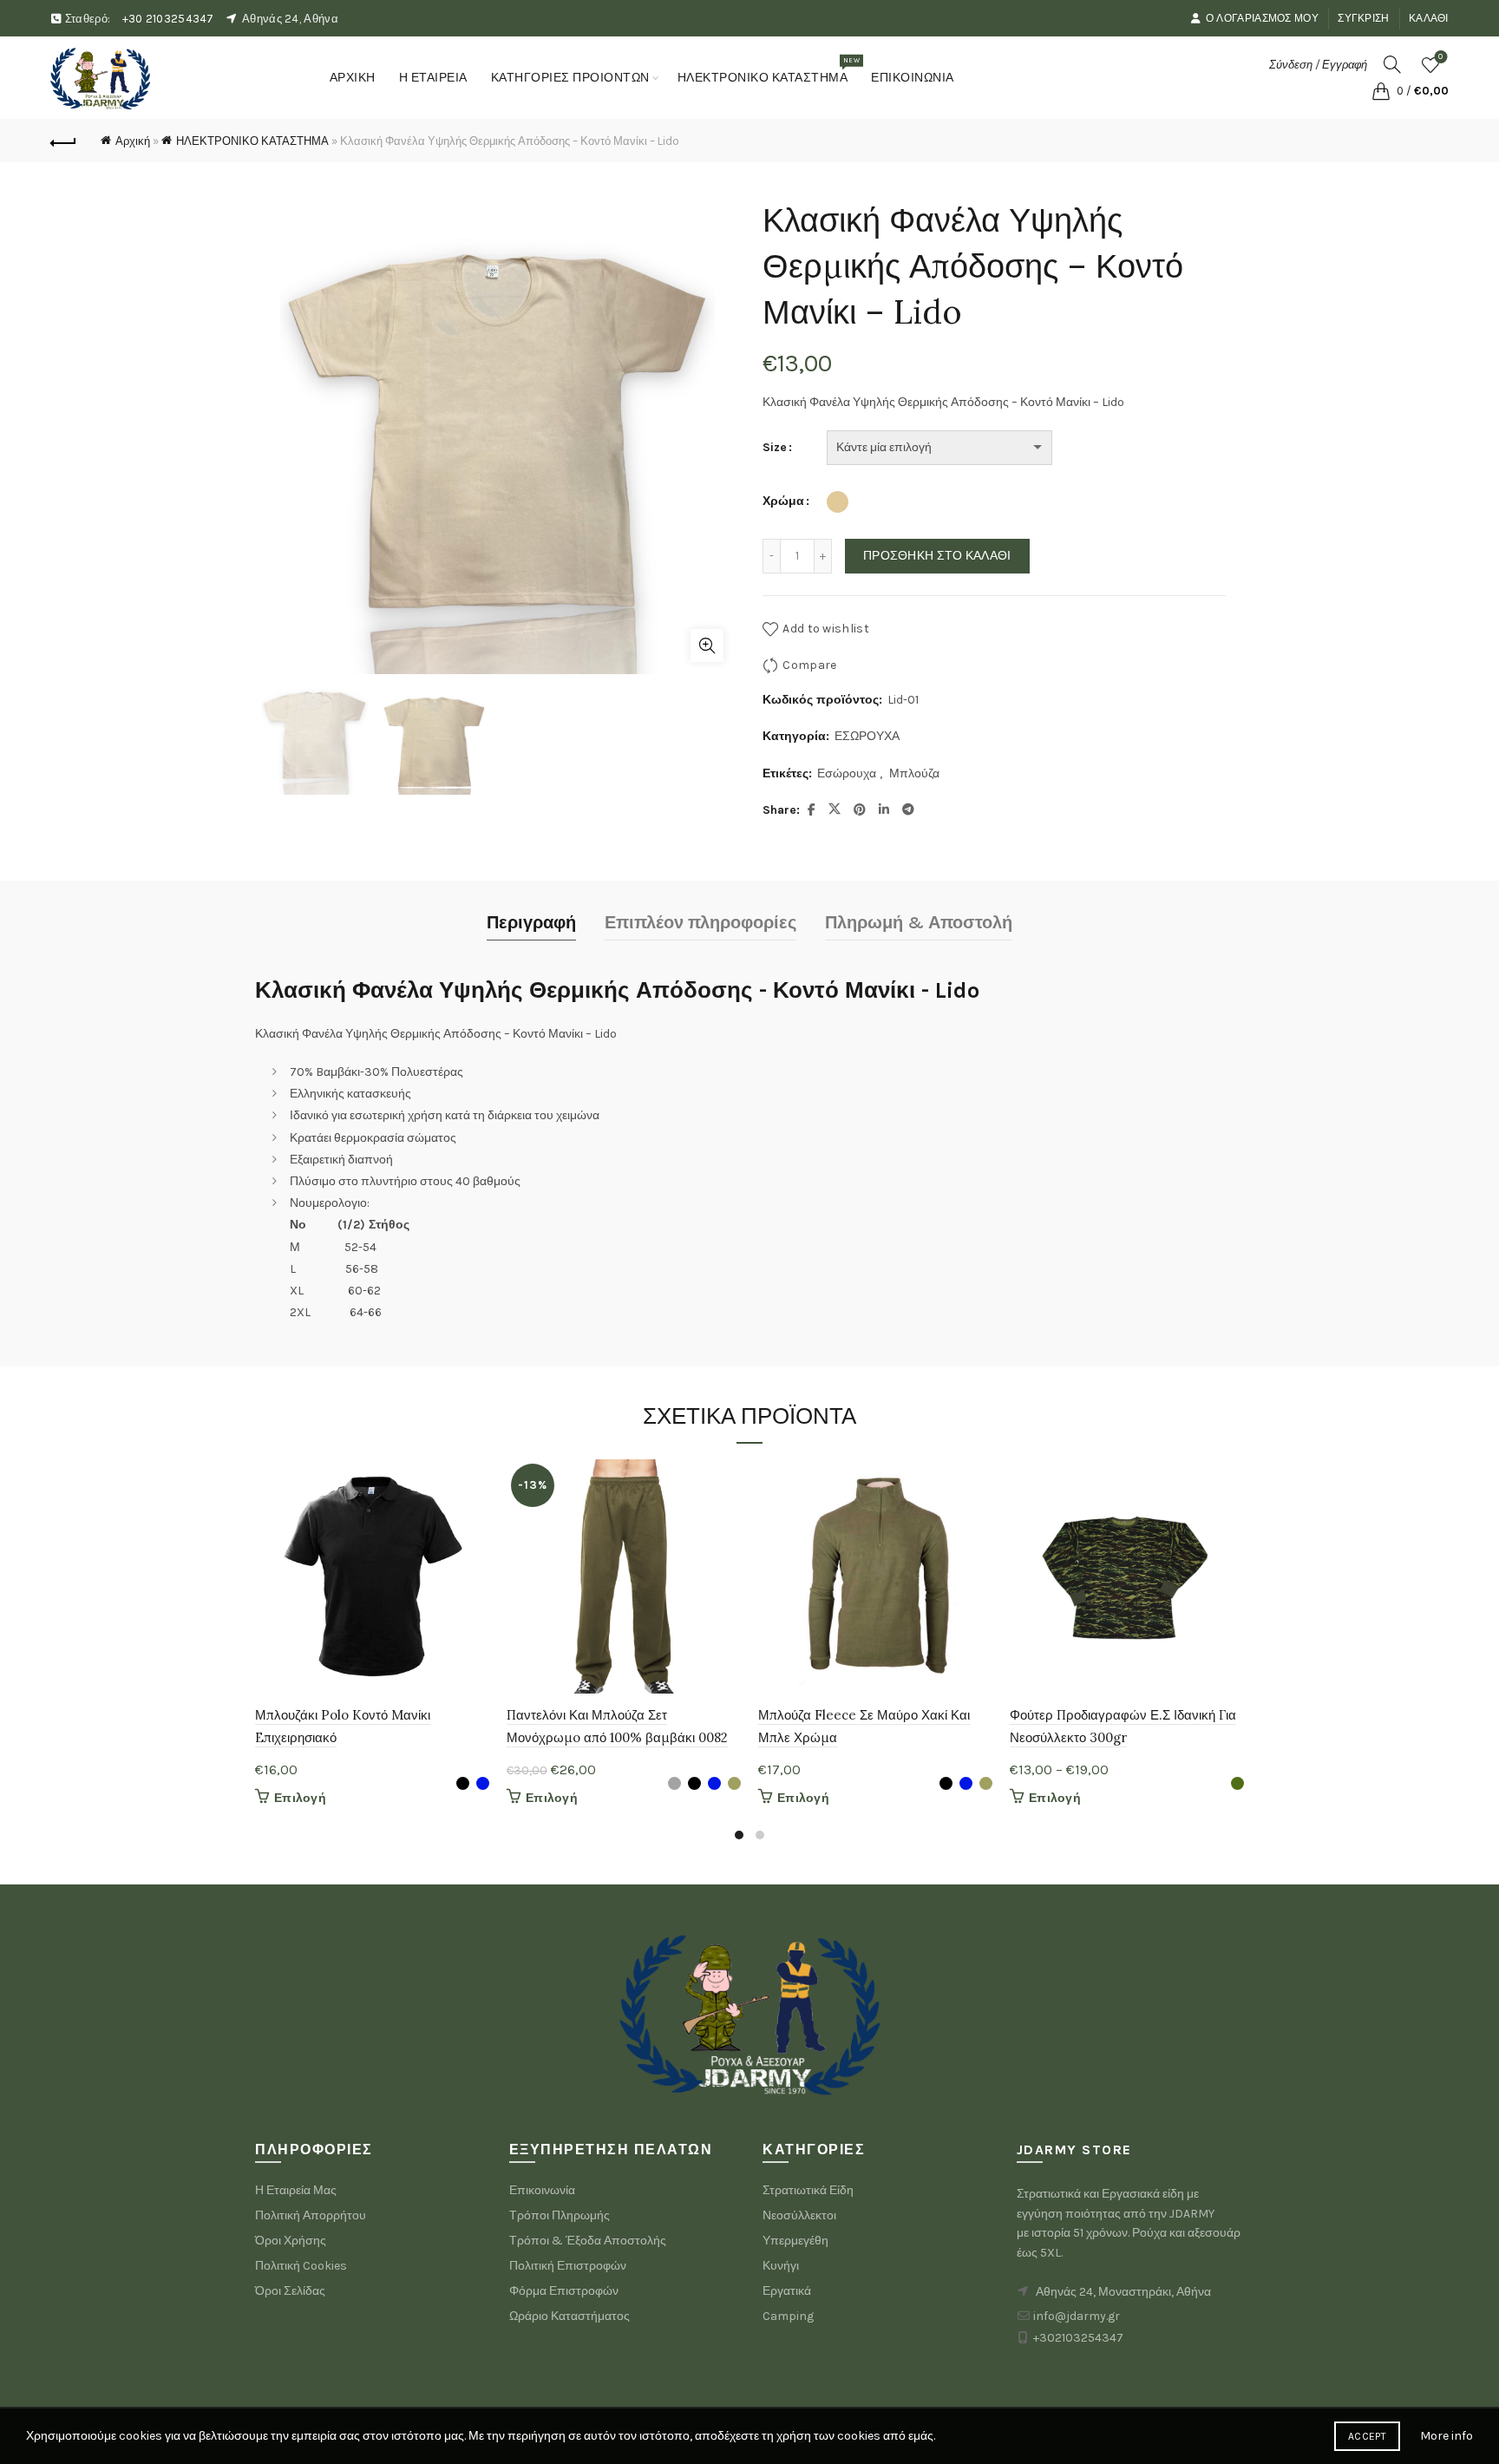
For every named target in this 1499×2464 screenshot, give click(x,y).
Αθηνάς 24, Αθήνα (290, 19)
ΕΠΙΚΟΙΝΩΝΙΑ (913, 78)
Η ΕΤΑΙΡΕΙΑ (433, 78)
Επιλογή (300, 1798)
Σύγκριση (1363, 18)
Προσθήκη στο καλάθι (937, 556)
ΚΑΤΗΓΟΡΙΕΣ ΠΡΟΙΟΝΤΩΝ (570, 78)
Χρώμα (783, 501)
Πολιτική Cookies (301, 2266)
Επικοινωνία (542, 2190)
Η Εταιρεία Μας (296, 2190)
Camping (788, 2316)
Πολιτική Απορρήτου (311, 2215)
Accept (1367, 2436)
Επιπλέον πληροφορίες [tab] (700, 923)
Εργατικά (787, 2291)
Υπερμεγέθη (795, 2241)
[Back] (63, 141)
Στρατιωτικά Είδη (808, 2190)
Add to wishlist (826, 629)
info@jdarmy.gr (1077, 2316)
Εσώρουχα (847, 773)
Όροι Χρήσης (291, 2241)
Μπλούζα (914, 773)
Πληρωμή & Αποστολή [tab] (919, 923)
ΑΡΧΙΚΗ (353, 78)
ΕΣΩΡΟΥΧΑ (867, 736)
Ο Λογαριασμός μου (1262, 18)
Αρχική (133, 141)
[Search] (1392, 64)
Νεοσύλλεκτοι (799, 2215)
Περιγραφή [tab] (531, 923)
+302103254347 (1078, 2338)
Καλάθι (1429, 18)
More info (1447, 2436)
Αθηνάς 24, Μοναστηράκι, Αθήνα (1123, 2292)
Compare (809, 665)
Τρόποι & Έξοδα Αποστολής (588, 2241)
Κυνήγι (781, 2266)
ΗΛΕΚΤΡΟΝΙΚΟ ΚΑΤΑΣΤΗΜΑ (769, 70)
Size (775, 447)
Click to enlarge (707, 645)
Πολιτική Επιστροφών (568, 2266)
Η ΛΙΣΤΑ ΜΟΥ (1440, 57)
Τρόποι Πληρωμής (560, 2215)
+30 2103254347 (168, 19)
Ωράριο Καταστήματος (569, 2316)
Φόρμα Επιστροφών (564, 2291)
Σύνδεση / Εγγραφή (1318, 65)
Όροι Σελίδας (290, 2291)
